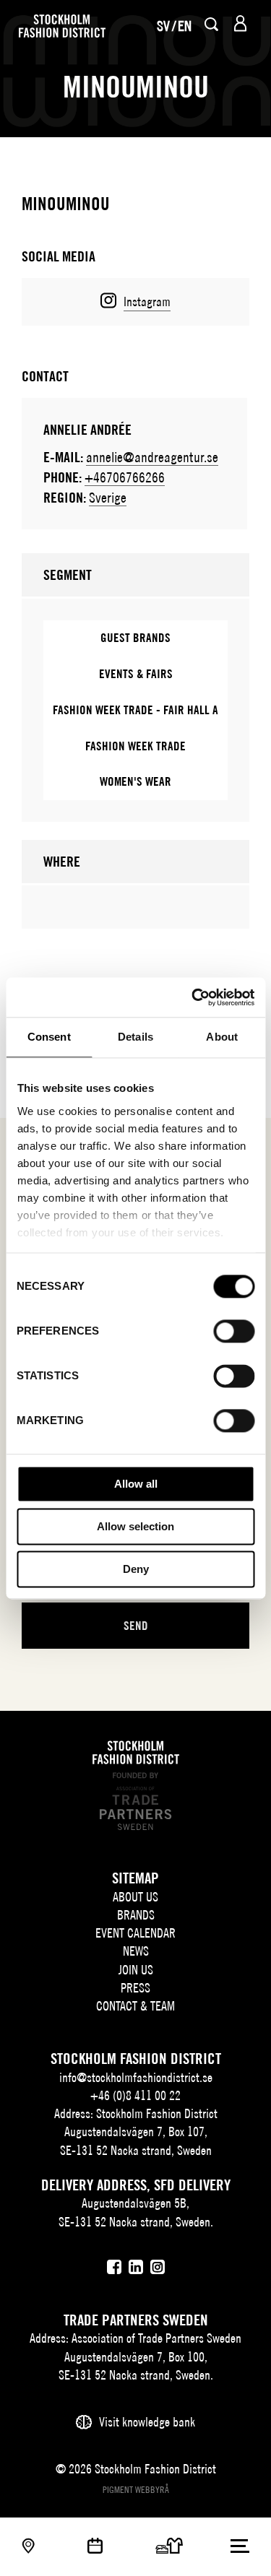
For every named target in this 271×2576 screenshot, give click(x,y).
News (136, 1951)
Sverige (108, 497)
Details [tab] (135, 1037)
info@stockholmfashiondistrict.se (136, 2077)
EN (185, 26)
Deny (136, 1569)
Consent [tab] (49, 1037)
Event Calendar (135, 1933)
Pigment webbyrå (136, 2490)
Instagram (147, 302)
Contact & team (135, 2006)
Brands (136, 1915)
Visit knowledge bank (147, 2422)
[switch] (234, 1331)
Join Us (136, 1970)
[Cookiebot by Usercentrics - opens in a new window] (193, 997)
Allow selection (135, 1526)
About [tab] (222, 1037)
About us (135, 1897)
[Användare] (240, 23)
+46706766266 (125, 477)
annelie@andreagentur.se (152, 457)
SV (163, 26)
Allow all (136, 1484)
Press (135, 1988)
